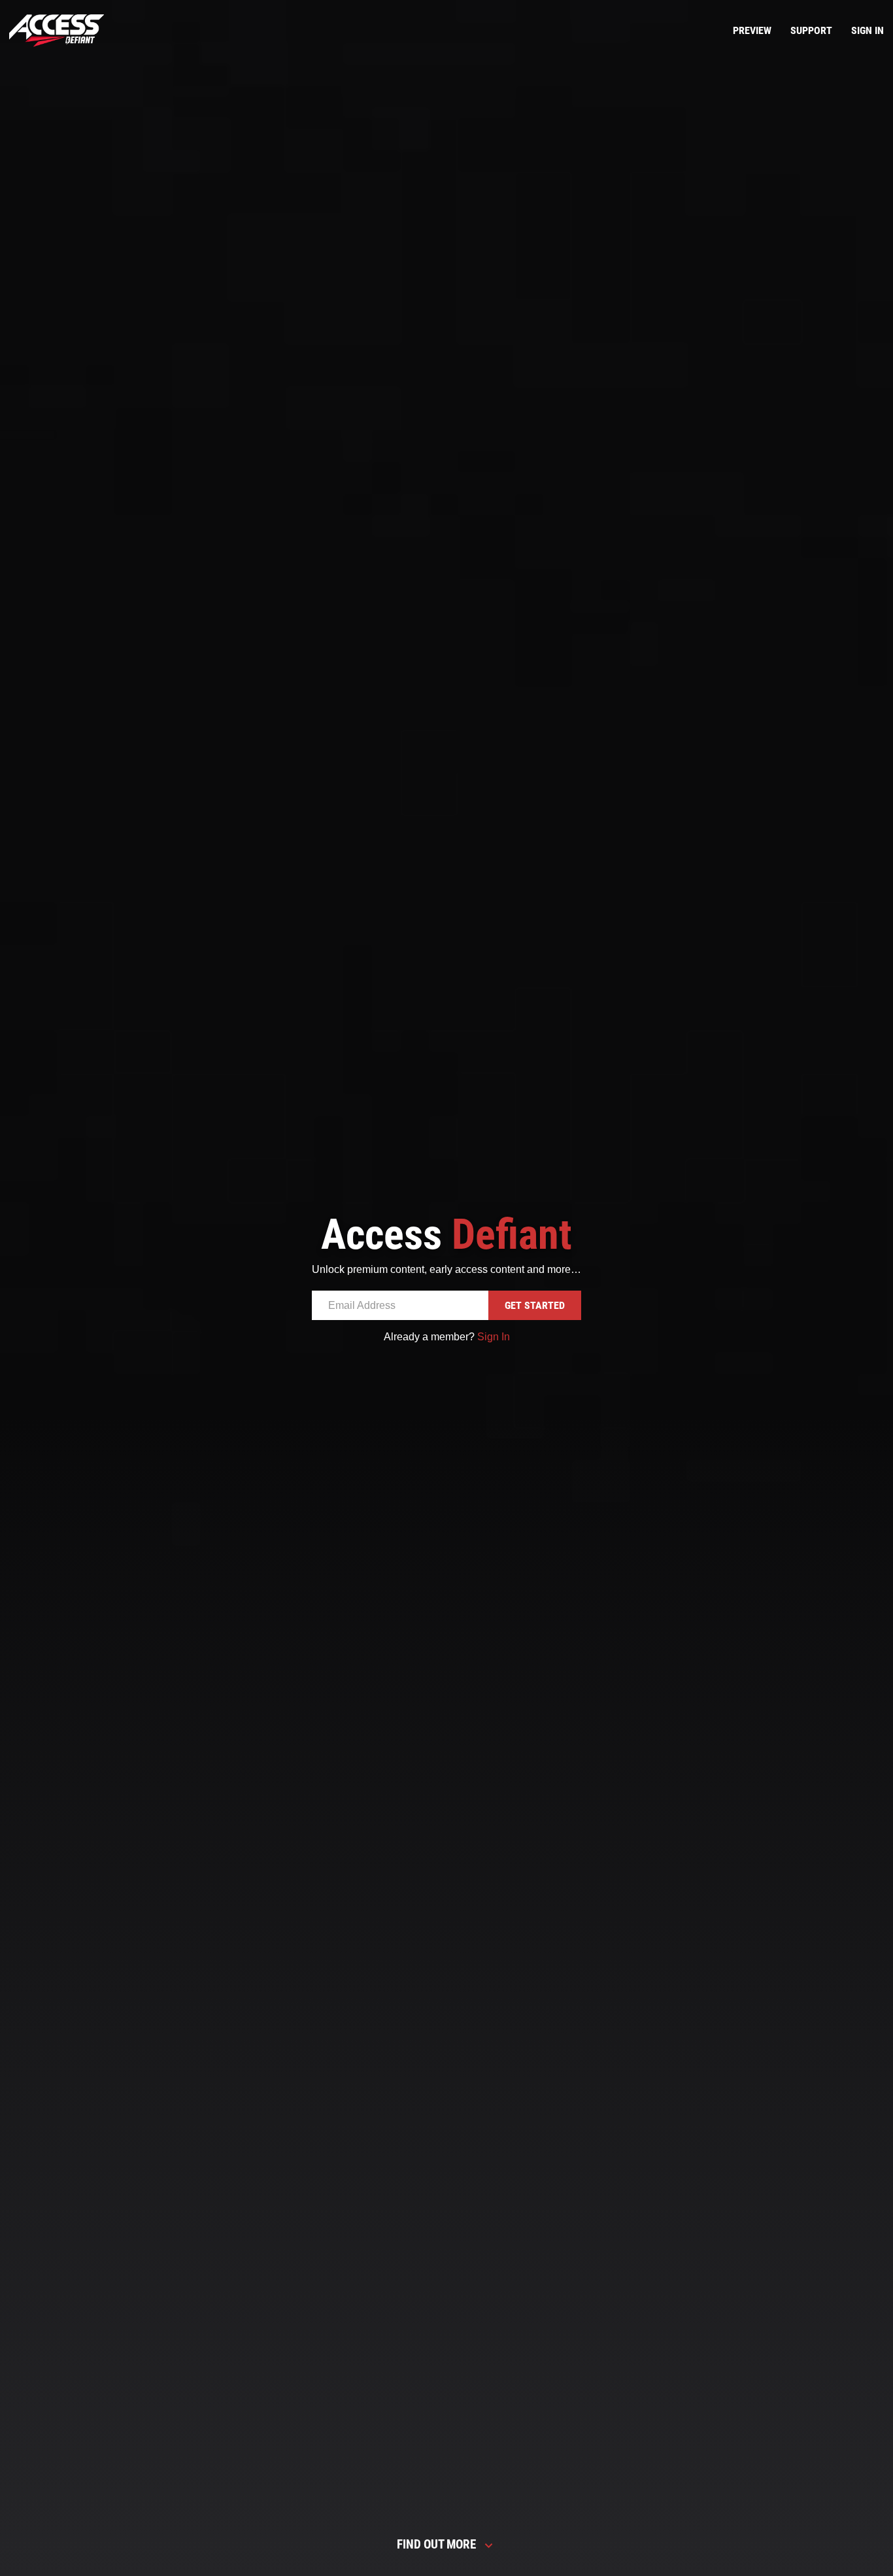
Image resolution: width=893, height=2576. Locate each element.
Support (811, 30)
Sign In (868, 30)
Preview (752, 30)
